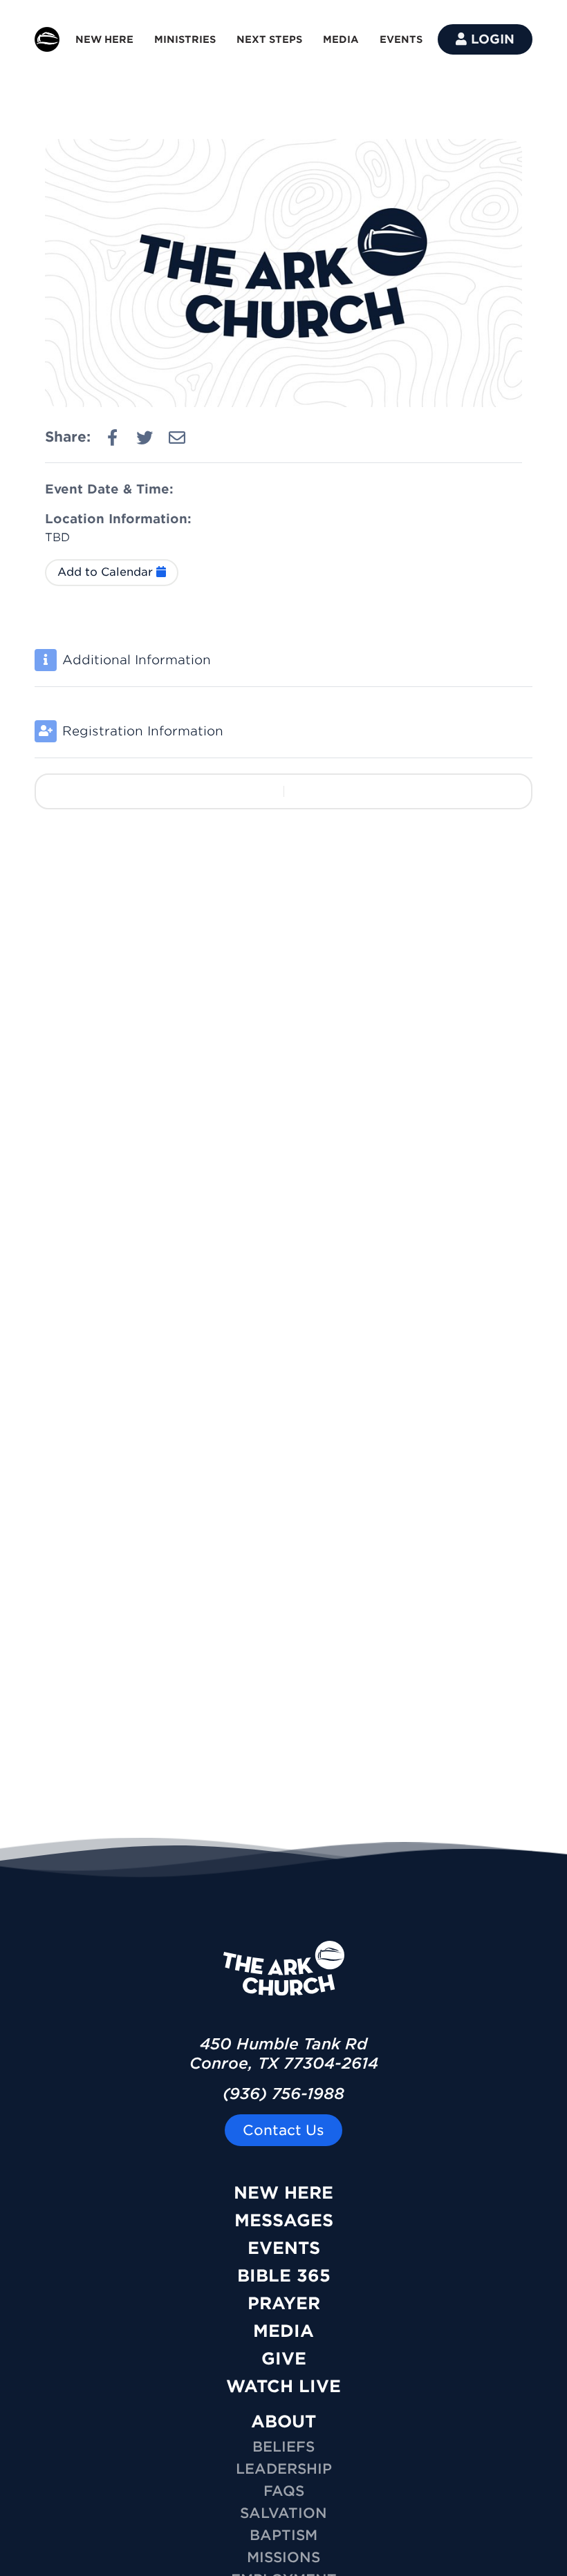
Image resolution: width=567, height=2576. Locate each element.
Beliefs (283, 2447)
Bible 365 (284, 2276)
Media (283, 2331)
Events (284, 2248)
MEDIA (341, 39)
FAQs (284, 2491)
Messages (284, 2220)
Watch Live (283, 2386)
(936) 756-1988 (283, 2094)
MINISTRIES (185, 39)
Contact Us (283, 2130)
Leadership (284, 2469)
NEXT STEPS (269, 39)
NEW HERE (104, 39)
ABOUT (283, 2422)
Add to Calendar (107, 572)
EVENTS (401, 39)
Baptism (283, 2535)
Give (284, 2359)
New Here (283, 2193)
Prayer (284, 2303)
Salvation (283, 2513)
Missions (283, 2557)
